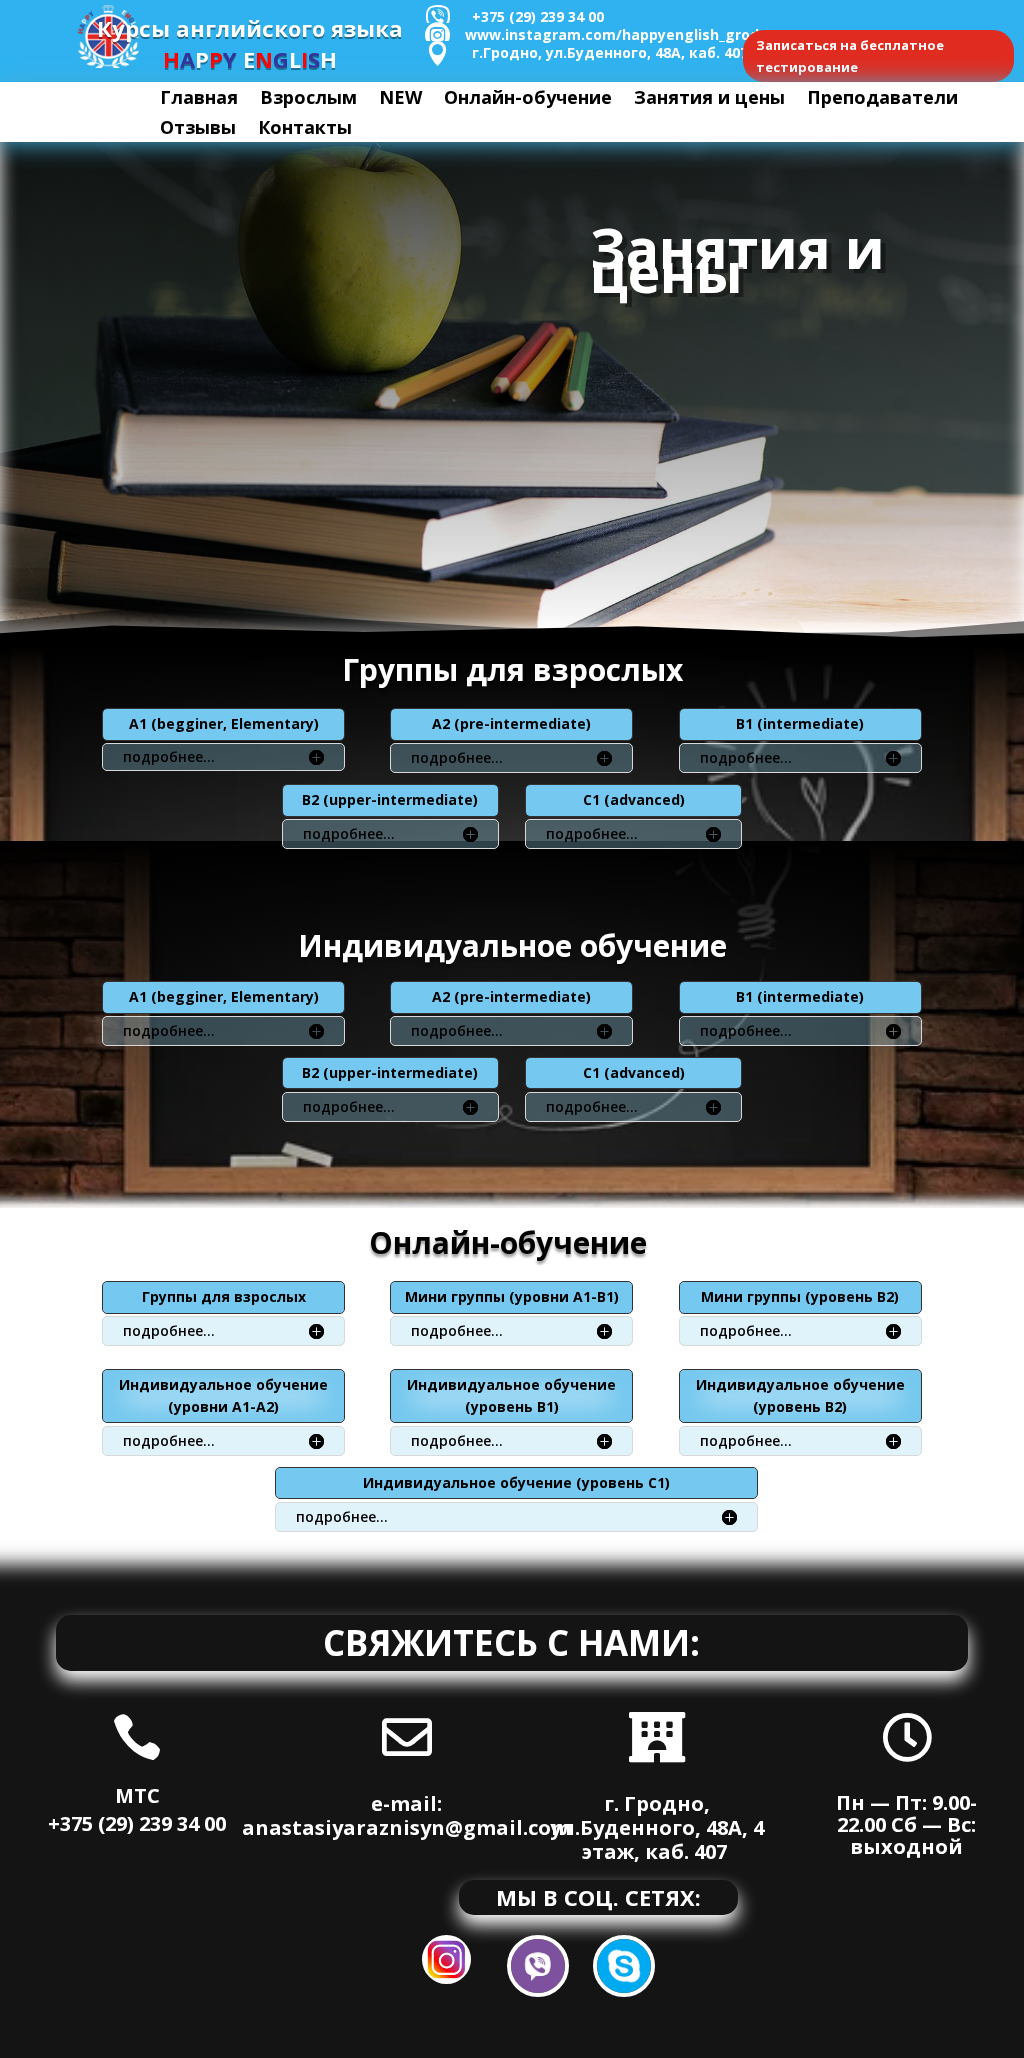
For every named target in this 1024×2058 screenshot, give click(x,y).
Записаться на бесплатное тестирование (850, 56)
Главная (199, 99)
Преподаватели (882, 99)
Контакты (305, 129)
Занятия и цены (709, 99)
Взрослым (308, 99)
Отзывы (198, 129)
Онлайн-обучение (528, 99)
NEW (400, 99)
